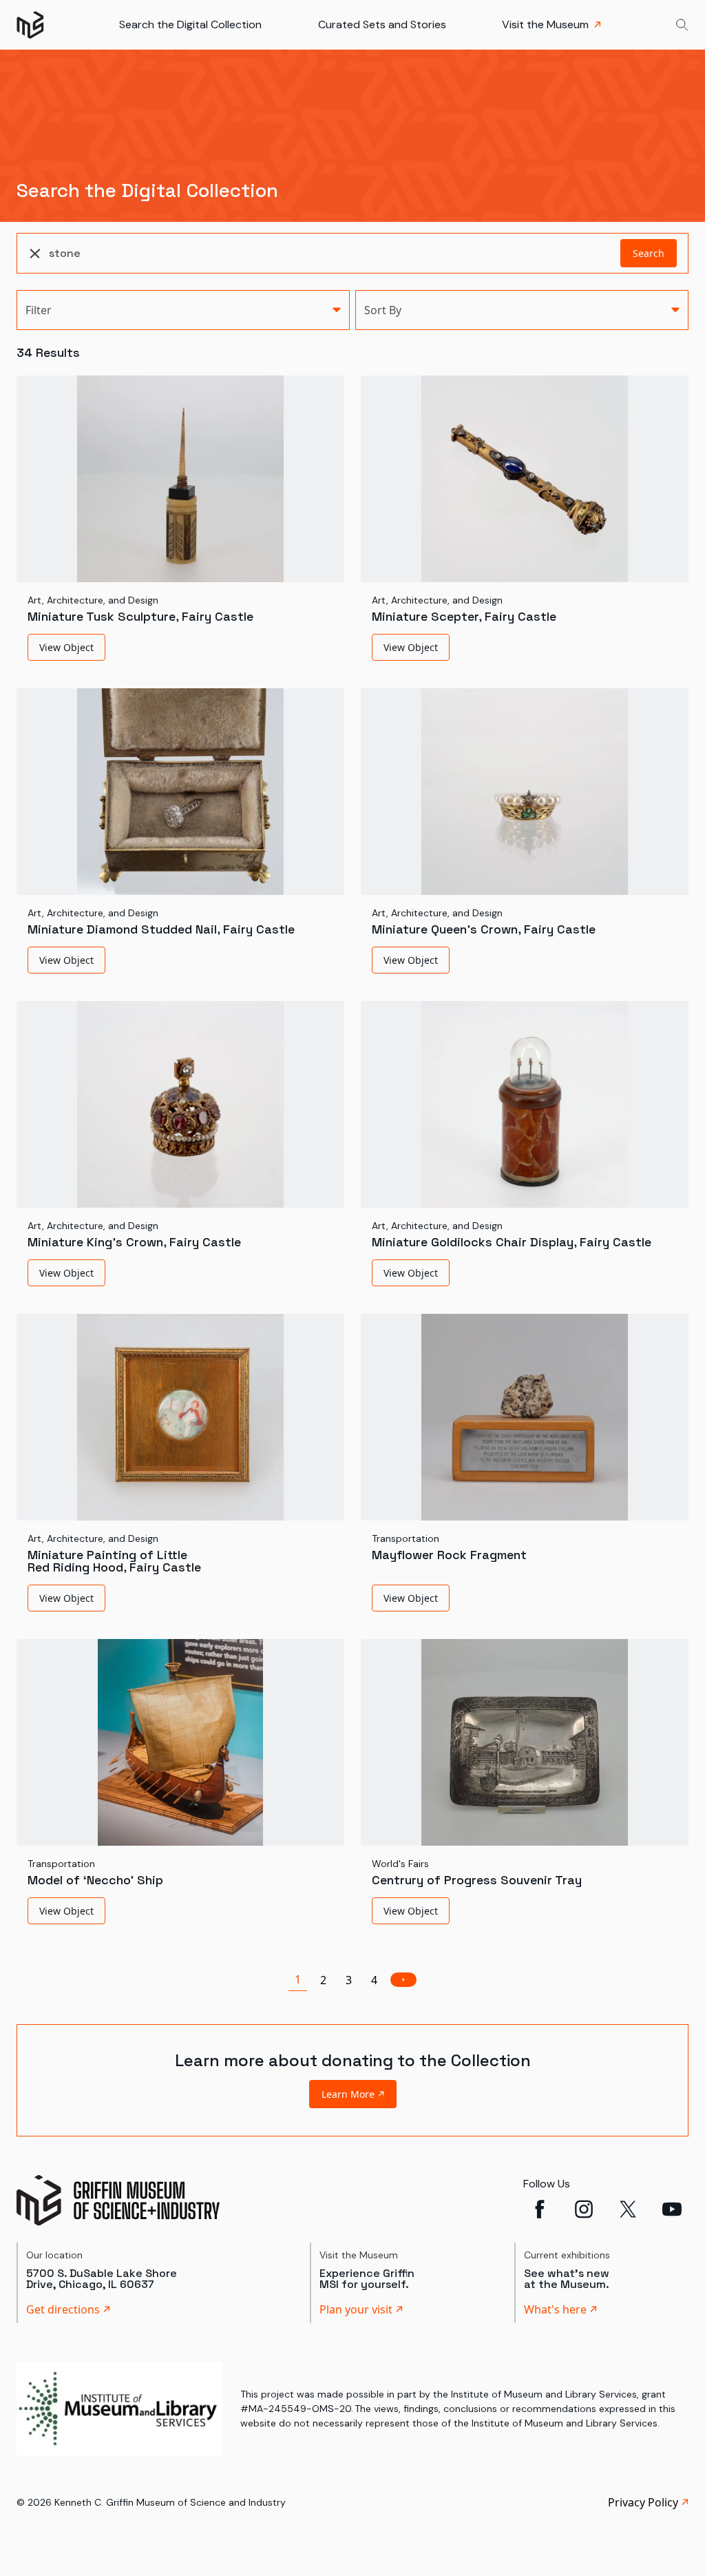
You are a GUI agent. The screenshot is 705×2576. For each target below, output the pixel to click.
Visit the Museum (545, 24)
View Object (66, 647)
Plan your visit (356, 2309)
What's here (555, 2309)
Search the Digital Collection (190, 24)
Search (649, 253)
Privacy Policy (643, 2502)
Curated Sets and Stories (382, 24)
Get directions (63, 2309)
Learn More (348, 2094)
